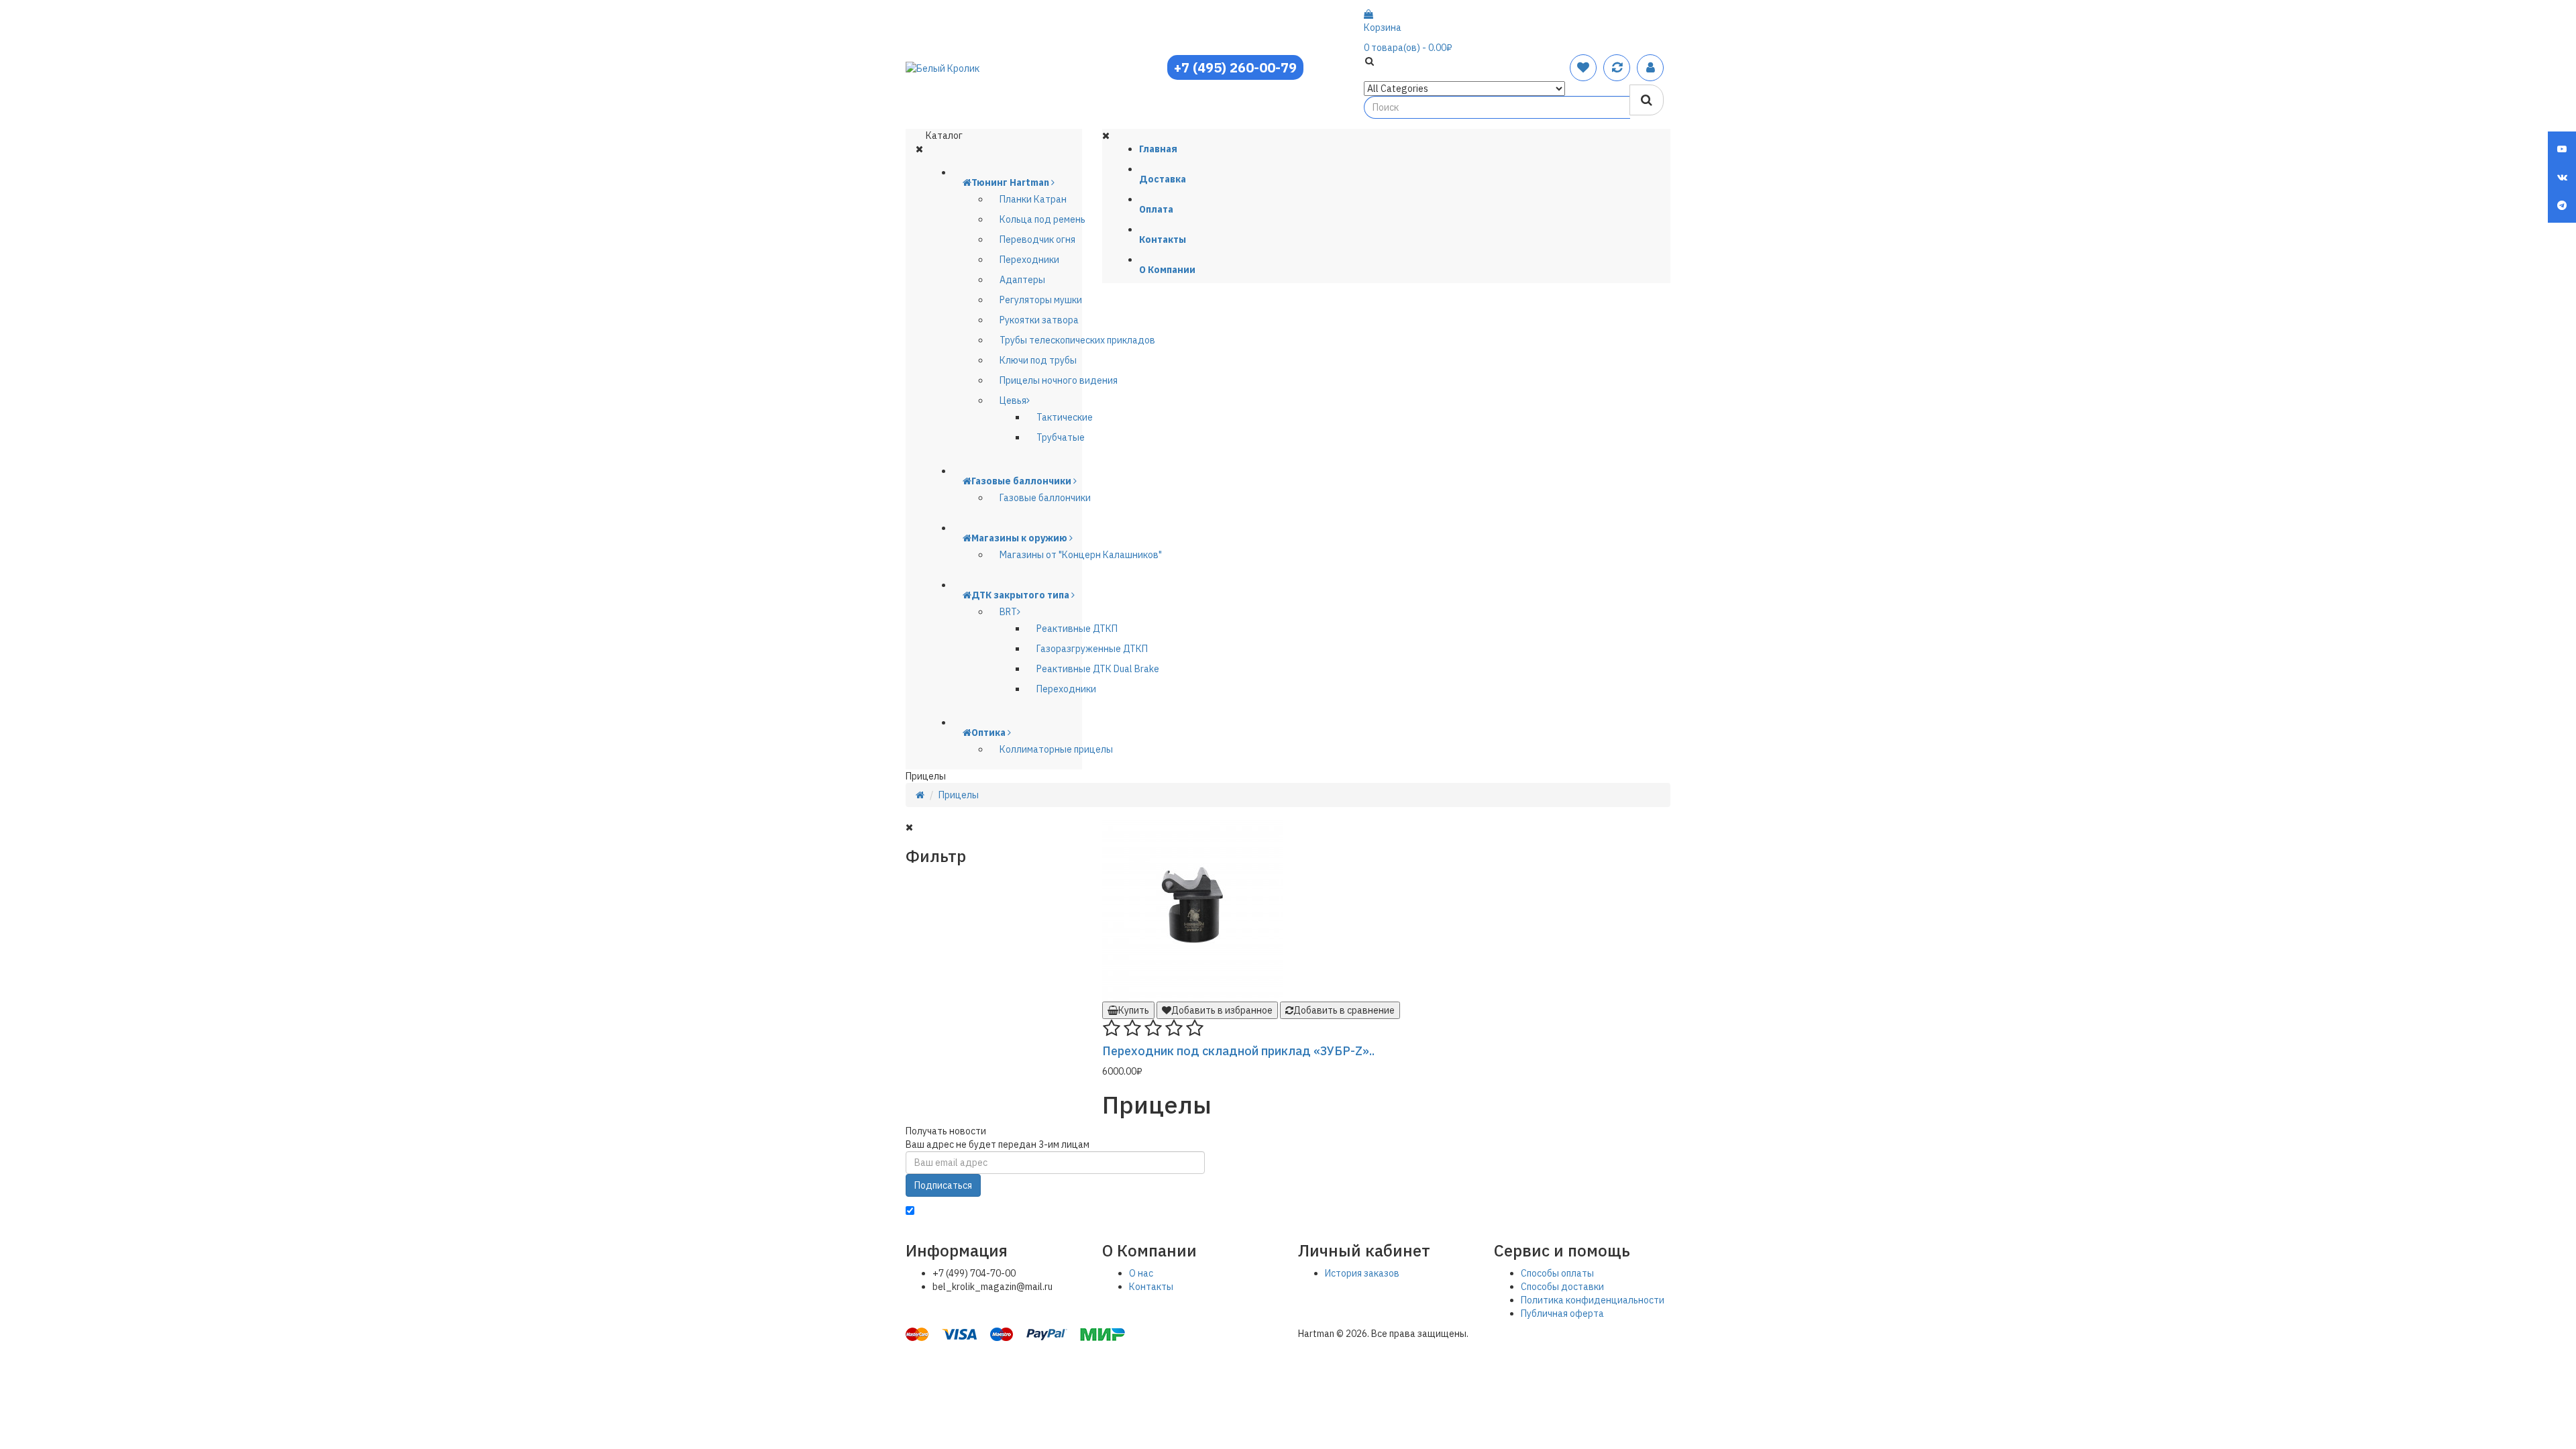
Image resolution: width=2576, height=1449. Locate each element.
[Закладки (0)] (1583, 67)
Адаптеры (1022, 280)
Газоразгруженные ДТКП (1092, 649)
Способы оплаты (1557, 1273)
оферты (1348, 1212)
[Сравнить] (1617, 67)
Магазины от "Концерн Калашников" (1081, 555)
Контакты (1151, 1287)
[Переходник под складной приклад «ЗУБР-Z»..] (1193, 910)
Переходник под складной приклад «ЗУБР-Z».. (1238, 1051)
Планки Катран (1033, 199)
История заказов (1362, 1273)
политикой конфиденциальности (1198, 1212)
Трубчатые (1061, 437)
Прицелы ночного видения (1059, 380)
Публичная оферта (1562, 1313)
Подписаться (943, 1185)
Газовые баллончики (1045, 498)
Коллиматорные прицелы (1056, 749)
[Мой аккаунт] (1651, 67)
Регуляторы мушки (1041, 300)
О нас (1141, 1273)
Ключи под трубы (1038, 360)
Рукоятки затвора (1039, 320)
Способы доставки (1562, 1287)
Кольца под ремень (1042, 219)
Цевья (1013, 400)
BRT (1008, 612)
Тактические (1065, 417)
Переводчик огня (1037, 239)
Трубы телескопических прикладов (1077, 340)
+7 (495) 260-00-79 (1235, 67)
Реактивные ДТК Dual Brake (1098, 669)
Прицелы (959, 795)
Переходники (1029, 260)
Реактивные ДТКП (1077, 629)
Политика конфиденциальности (1593, 1300)
